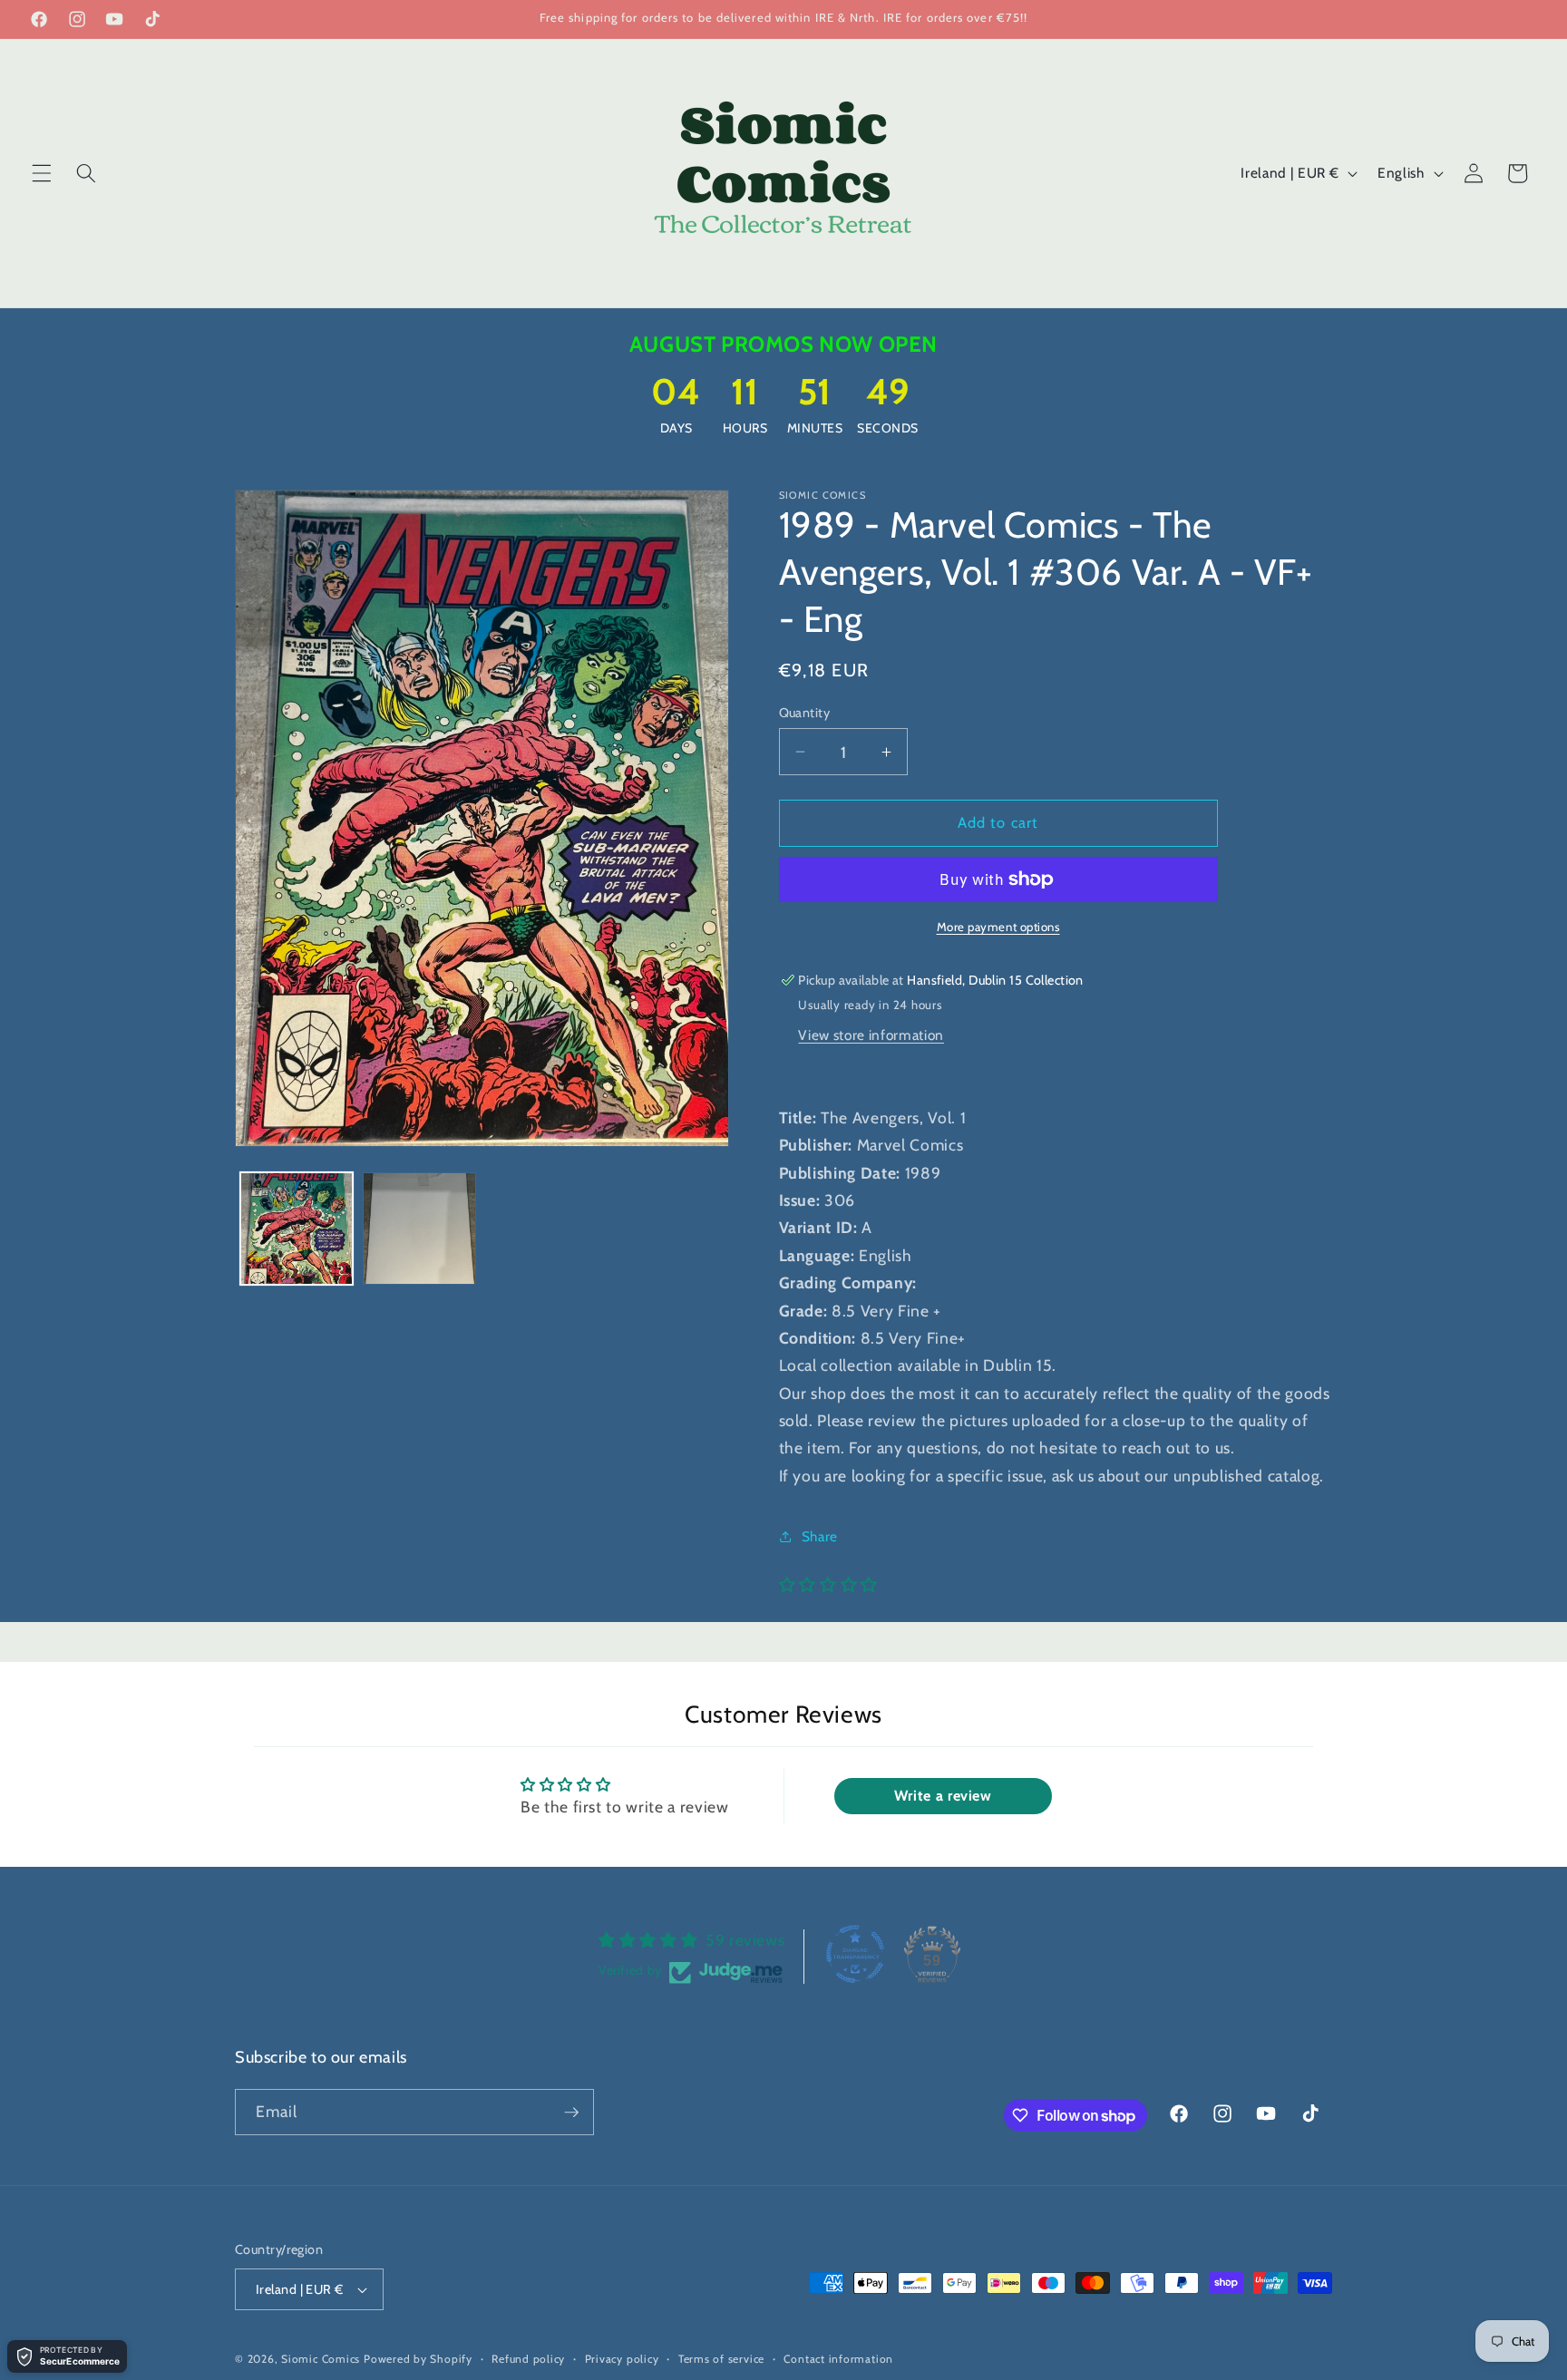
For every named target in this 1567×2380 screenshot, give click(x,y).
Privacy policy (622, 2359)
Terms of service (721, 2359)
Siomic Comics (321, 2359)
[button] (42, 173)
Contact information (838, 2359)
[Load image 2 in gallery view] (419, 1229)
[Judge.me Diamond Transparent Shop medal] (855, 1954)
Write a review (943, 1796)
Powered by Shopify (418, 2359)
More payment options (998, 927)
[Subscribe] (571, 2113)
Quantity (805, 713)
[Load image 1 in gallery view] (297, 1229)
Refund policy (528, 2359)
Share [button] (820, 1536)
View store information (871, 1035)
